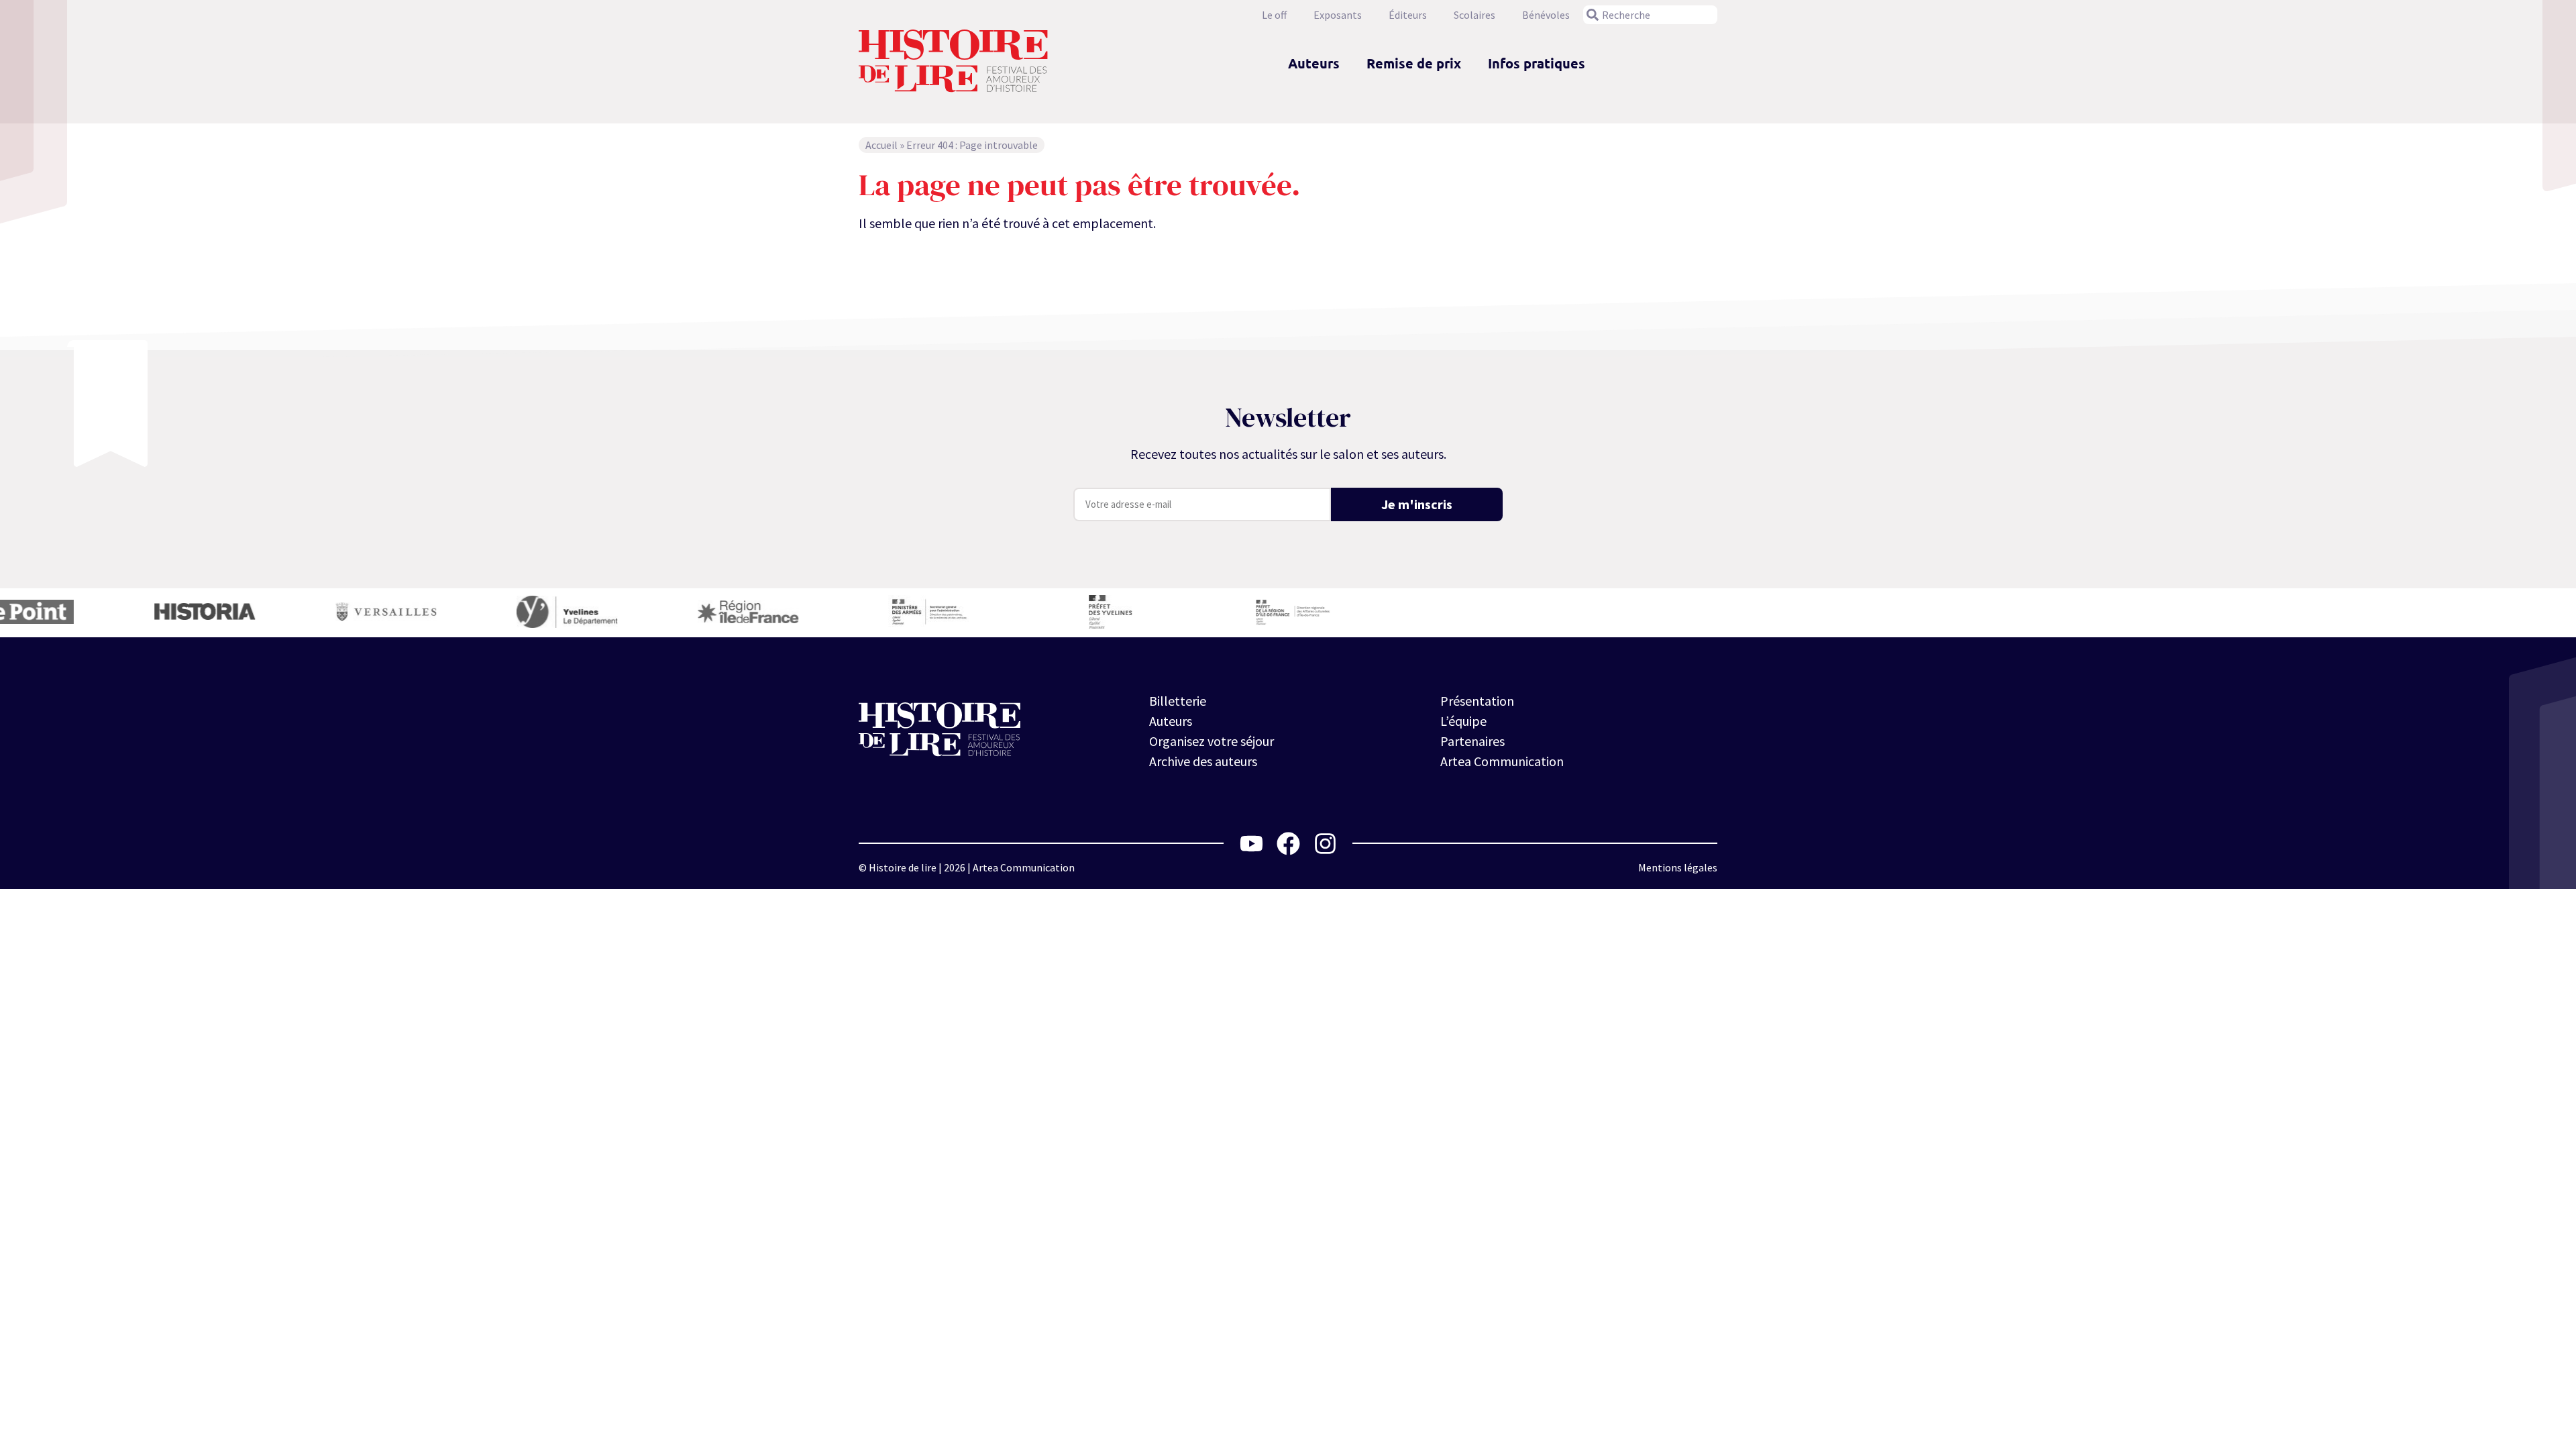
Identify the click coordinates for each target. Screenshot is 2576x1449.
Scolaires (1474, 15)
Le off (1274, 15)
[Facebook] (1288, 844)
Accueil (881, 145)
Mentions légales (1678, 867)
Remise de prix (1414, 63)
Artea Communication (1502, 761)
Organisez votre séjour (1212, 741)
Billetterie (1178, 701)
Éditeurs (1408, 15)
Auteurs (1314, 63)
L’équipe (1463, 721)
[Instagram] (1325, 844)
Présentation (1477, 701)
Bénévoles (1546, 15)
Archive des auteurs (1203, 761)
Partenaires (1472, 741)
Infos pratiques (1537, 63)
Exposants (1338, 15)
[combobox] (1650, 15)
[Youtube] (1251, 844)
